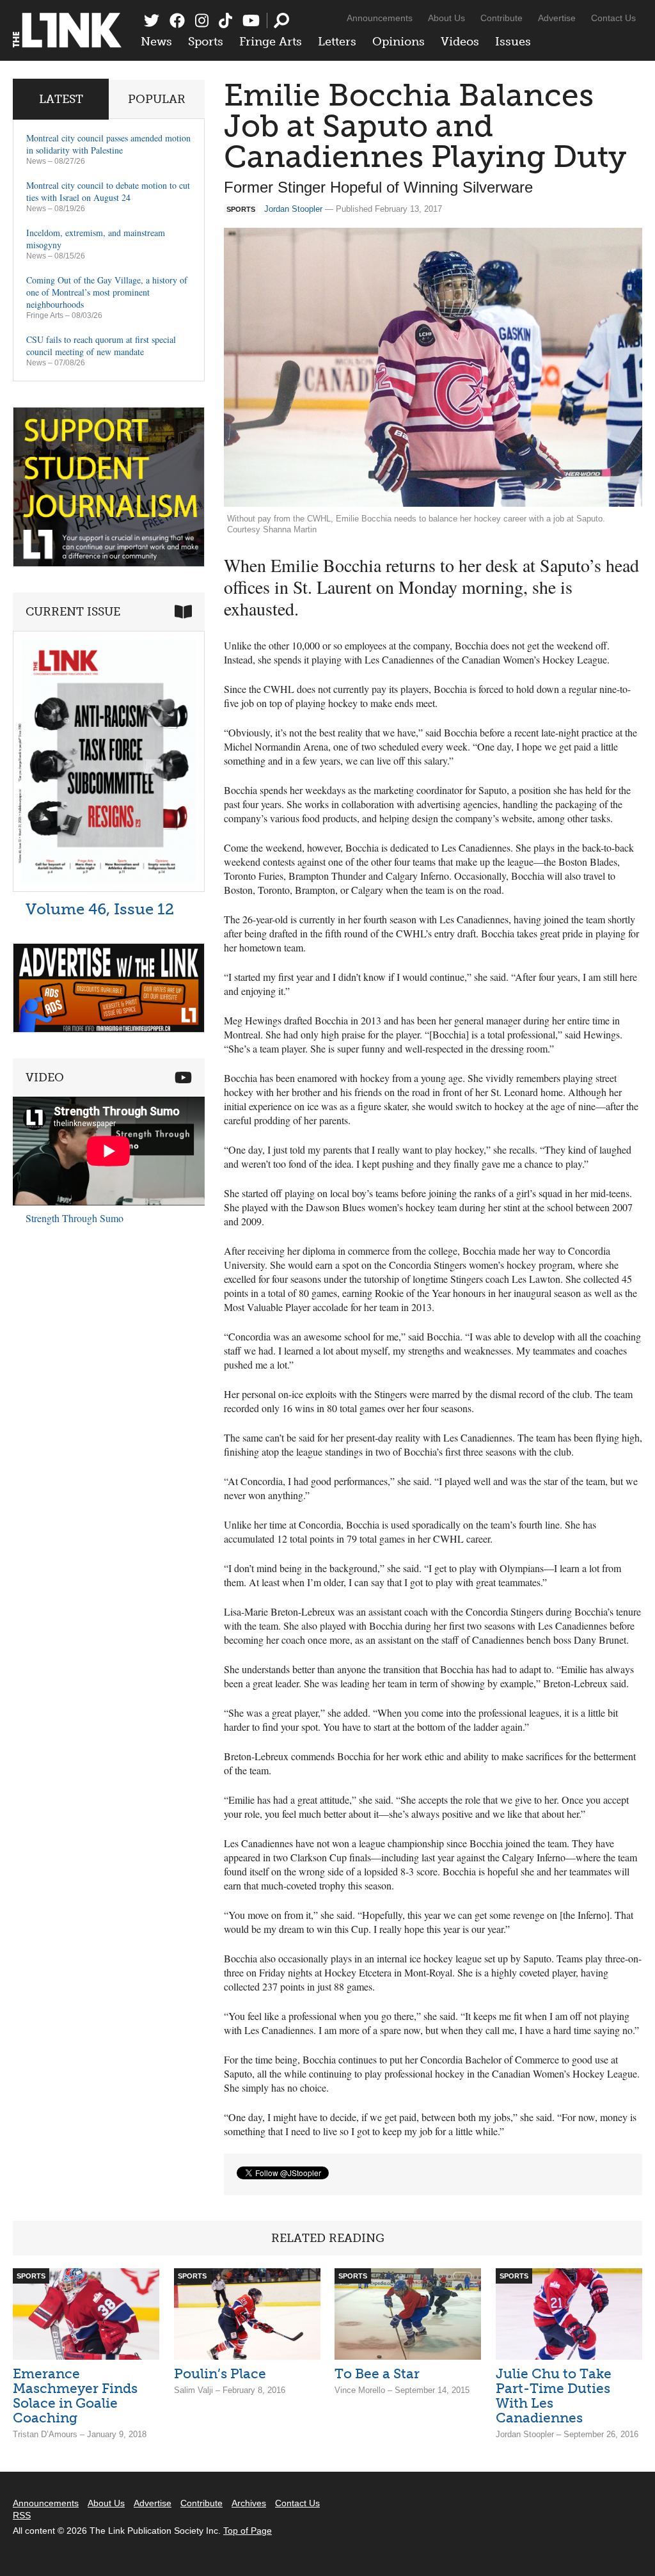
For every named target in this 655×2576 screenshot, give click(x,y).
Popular (157, 99)
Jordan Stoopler (293, 209)
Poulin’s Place (220, 2373)
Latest (61, 99)
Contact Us (613, 18)
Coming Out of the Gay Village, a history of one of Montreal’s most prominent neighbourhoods (107, 292)
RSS (22, 2515)
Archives (249, 2503)
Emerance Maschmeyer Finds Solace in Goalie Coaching (75, 2396)
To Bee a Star (377, 2373)
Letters (337, 42)
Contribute (501, 18)
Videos (460, 42)
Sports (206, 42)
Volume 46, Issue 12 (100, 909)
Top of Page (248, 2531)
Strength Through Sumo (75, 1218)
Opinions (399, 42)
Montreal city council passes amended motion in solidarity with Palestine (108, 144)
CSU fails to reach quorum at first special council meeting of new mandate (101, 346)
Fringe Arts (271, 42)
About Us (446, 18)
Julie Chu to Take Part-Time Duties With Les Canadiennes (554, 2396)
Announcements (380, 18)
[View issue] (109, 888)
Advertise (557, 18)
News (156, 42)
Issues (513, 42)
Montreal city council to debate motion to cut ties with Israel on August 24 (108, 191)
